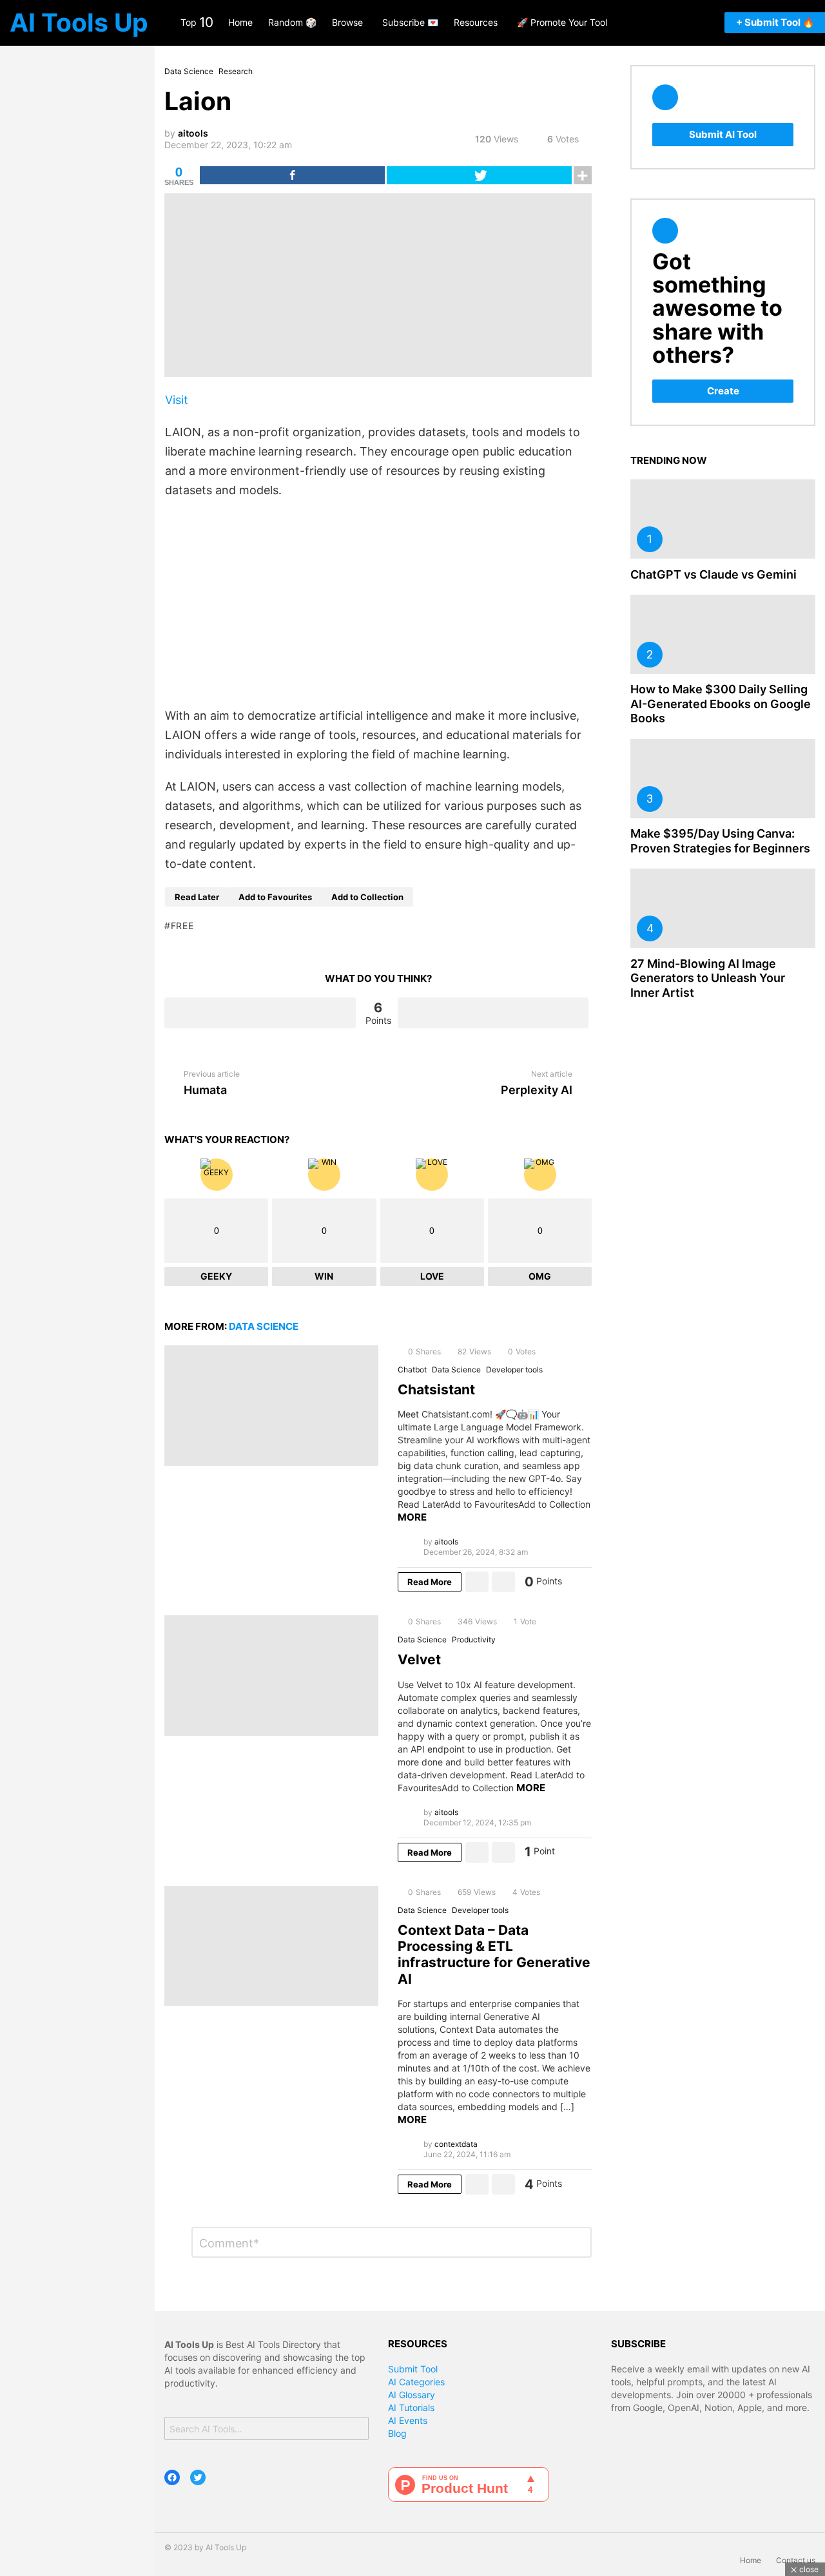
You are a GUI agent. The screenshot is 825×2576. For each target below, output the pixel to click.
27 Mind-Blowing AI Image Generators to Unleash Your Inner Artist (708, 978)
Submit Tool (413, 2369)
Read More (430, 1582)
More (412, 1517)
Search (355, 2430)
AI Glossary (412, 2395)
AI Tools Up (79, 22)
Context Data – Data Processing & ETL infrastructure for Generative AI (494, 1955)
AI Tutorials (411, 2408)
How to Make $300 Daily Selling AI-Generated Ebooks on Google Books (721, 704)
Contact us (796, 2560)
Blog (397, 2433)
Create (723, 391)
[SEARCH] (673, 23)
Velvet (419, 1659)
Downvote (493, 1013)
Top (197, 22)
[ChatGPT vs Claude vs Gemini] (723, 519)
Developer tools (514, 1370)
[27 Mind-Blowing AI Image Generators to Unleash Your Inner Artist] (723, 908)
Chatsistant (436, 1389)
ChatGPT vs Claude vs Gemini (713, 574)
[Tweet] (479, 175)
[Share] (292, 175)
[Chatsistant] (271, 1406)
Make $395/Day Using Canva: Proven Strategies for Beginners (720, 841)
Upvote (260, 1013)
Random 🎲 (292, 22)
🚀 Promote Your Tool (562, 22)
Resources (476, 22)
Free (182, 926)
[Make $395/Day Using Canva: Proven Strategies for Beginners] (723, 779)
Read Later (197, 897)
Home (240, 22)
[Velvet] (271, 1676)
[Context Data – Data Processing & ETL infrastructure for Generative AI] (271, 1946)
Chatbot (412, 1370)
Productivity (474, 1639)
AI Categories (416, 2382)
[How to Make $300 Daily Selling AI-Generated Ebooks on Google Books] (723, 634)
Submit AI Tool (723, 134)
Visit (177, 400)
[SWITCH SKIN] (706, 23)
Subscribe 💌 (410, 22)
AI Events (408, 2420)
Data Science (264, 1326)
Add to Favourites (275, 897)
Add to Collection (367, 897)
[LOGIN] (690, 23)
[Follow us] (654, 23)
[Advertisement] (378, 603)
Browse (347, 22)
